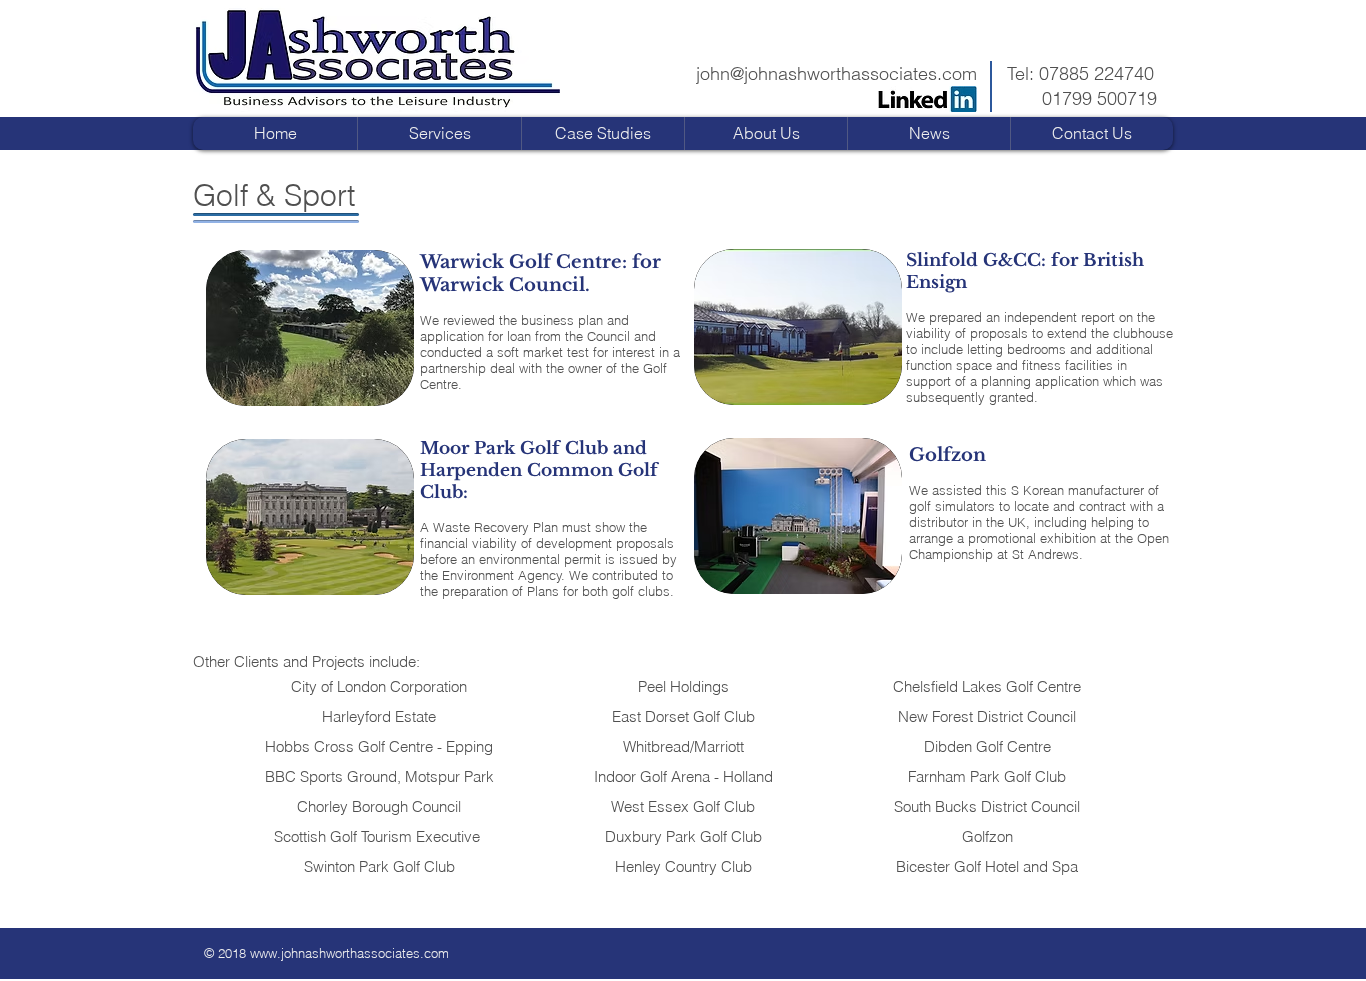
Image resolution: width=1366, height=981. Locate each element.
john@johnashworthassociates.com (836, 73)
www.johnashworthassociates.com (349, 953)
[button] (602, 133)
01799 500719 (1099, 98)
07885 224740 (1096, 73)
